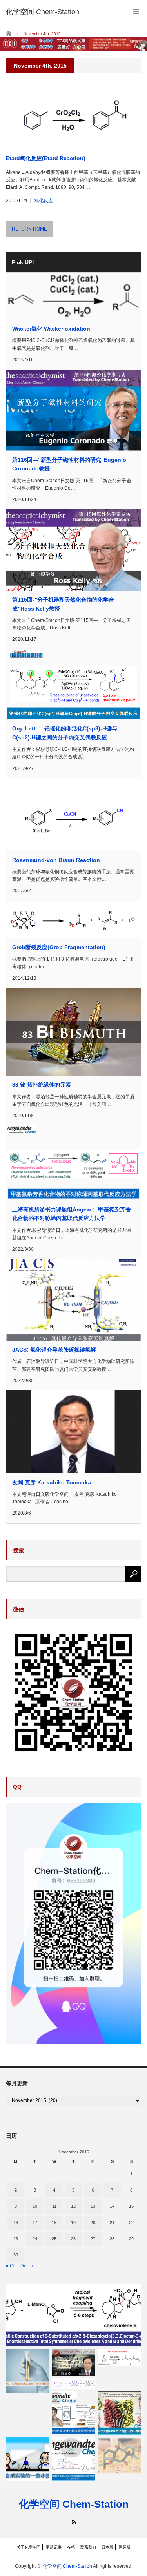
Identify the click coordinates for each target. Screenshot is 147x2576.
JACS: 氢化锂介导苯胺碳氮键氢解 (54, 1350)
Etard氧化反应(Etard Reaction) (46, 158)
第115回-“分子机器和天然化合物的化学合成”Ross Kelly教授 (63, 604)
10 (35, 2206)
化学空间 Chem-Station (74, 2504)
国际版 (125, 2547)
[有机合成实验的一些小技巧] (27, 2459)
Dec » (27, 2266)
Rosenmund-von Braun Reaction (56, 860)
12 (73, 2206)
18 (54, 2223)
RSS (73, 2522)
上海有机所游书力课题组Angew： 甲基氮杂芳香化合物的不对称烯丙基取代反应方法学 (72, 1214)
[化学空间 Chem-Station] (43, 12)
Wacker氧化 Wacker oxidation (51, 329)
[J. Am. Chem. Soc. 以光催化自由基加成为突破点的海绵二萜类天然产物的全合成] (73, 2315)
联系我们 (88, 2547)
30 (16, 2255)
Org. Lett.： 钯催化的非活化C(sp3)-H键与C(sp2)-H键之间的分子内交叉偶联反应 (65, 733)
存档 (71, 2547)
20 (93, 2223)
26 (73, 2239)
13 (93, 2206)
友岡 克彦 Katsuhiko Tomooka (52, 1482)
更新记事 (54, 2547)
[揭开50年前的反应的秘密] (120, 2358)
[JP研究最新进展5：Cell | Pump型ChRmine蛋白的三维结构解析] (120, 2413)
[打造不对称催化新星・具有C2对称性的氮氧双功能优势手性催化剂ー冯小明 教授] (73, 2363)
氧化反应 (44, 201)
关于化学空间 (29, 2547)
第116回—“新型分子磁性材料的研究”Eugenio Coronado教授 (69, 464)
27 (93, 2239)
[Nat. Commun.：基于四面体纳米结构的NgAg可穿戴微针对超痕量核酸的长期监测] (73, 2413)
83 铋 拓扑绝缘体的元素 (42, 1085)
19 (73, 2223)
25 (54, 2239)
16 (16, 2223)
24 (35, 2239)
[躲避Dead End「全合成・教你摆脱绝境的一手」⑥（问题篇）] (120, 2455)
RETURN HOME (29, 229)
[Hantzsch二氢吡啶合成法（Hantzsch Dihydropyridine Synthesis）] (73, 2384)
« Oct (11, 2266)
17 (35, 2223)
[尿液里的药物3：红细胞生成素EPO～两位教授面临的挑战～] (27, 2371)
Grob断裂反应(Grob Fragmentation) (59, 947)
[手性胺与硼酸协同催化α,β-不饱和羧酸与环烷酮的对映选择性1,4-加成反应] (73, 2459)
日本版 (107, 2547)
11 (54, 2206)
